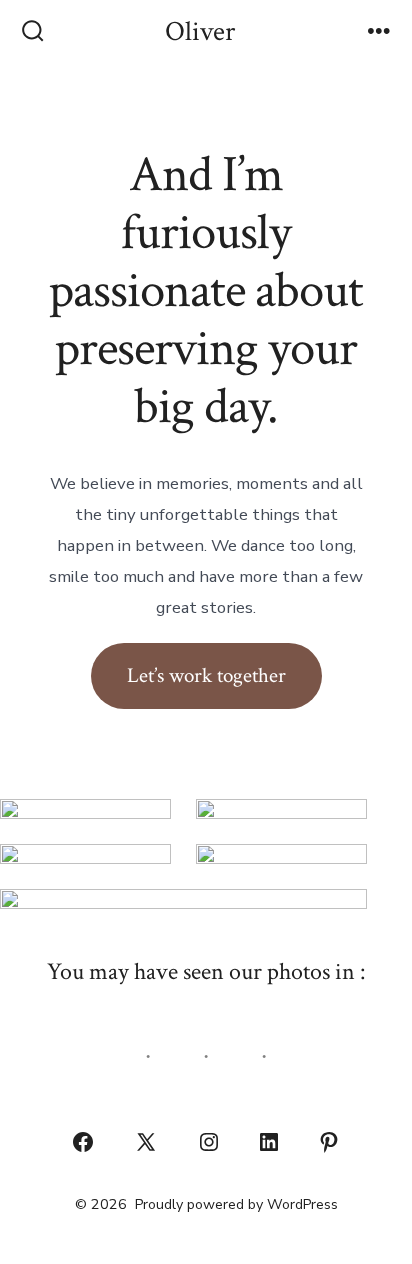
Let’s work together (206, 675)
